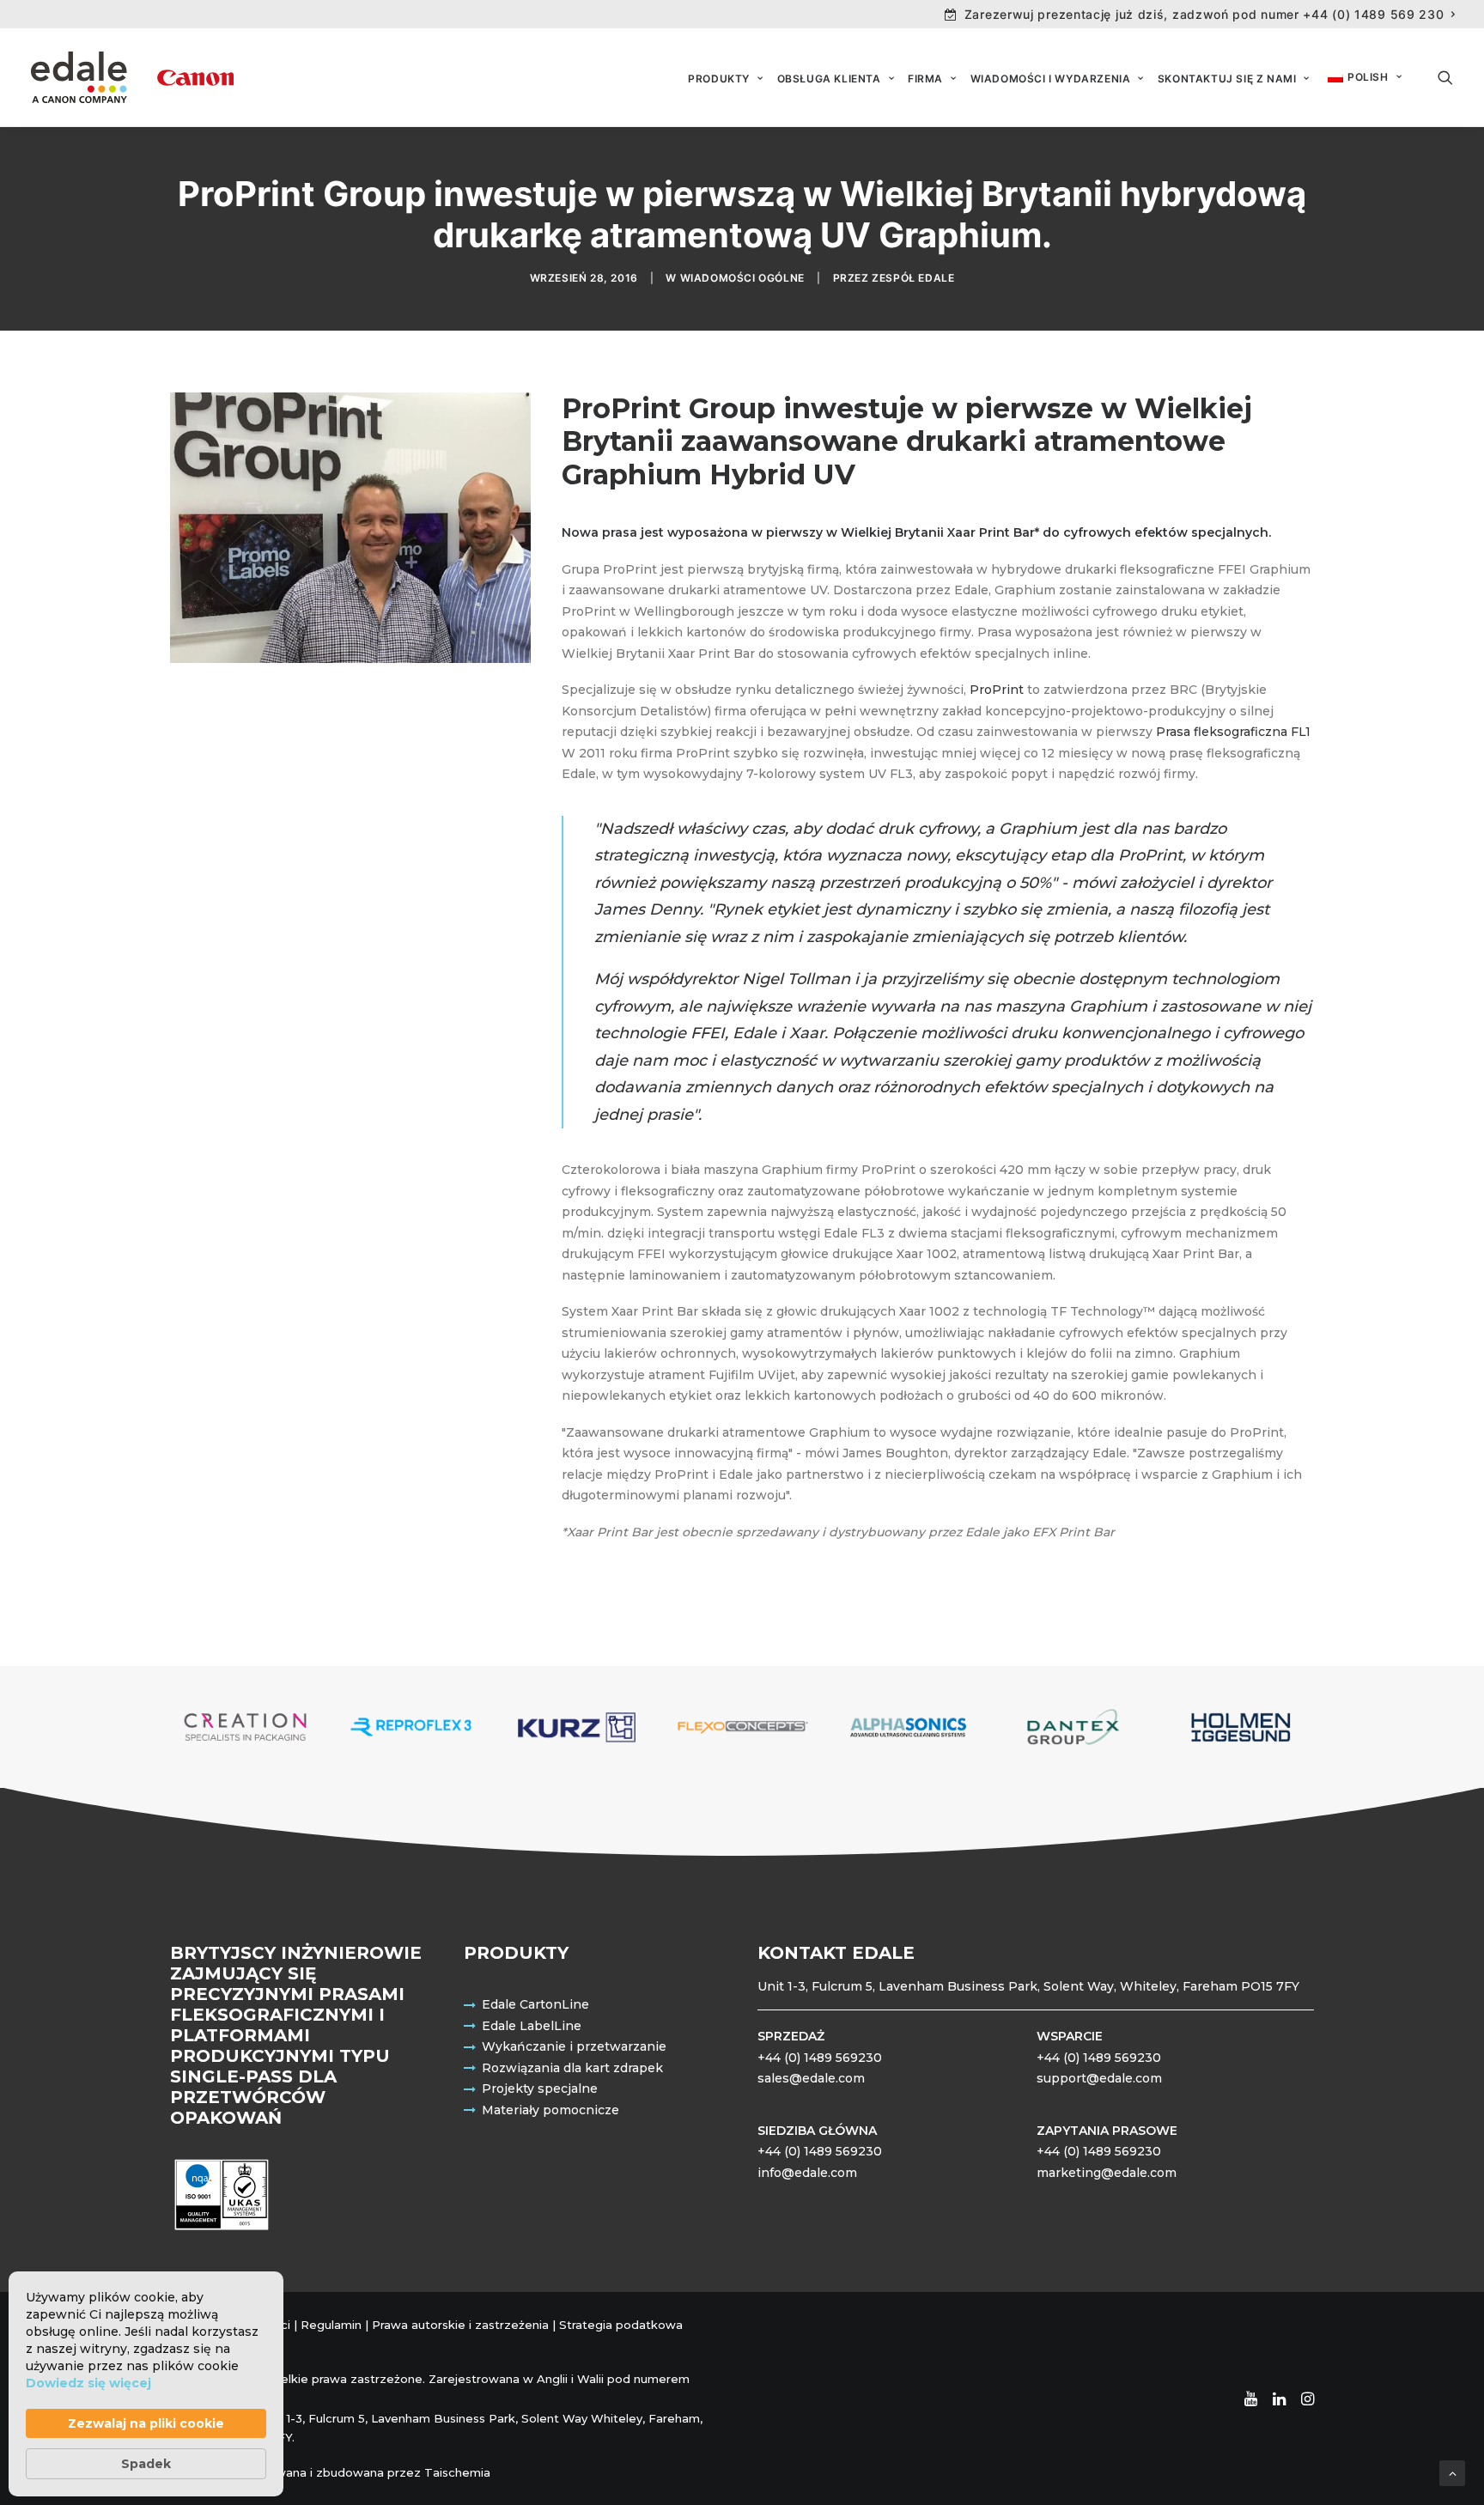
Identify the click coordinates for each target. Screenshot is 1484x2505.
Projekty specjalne (540, 2089)
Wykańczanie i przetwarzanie (574, 2046)
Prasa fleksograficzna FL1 (1233, 732)
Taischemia (457, 2472)
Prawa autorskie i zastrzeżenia (460, 2325)
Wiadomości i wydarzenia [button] (1051, 79)
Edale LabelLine (532, 2026)
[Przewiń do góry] (1452, 2472)
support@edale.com (1099, 2078)
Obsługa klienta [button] (829, 79)
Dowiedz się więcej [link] (88, 2383)
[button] (1445, 77)
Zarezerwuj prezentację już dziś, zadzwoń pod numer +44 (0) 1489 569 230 (1204, 14)
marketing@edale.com (1107, 2173)
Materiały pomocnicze (550, 2110)
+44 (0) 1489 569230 (820, 2058)
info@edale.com (807, 2173)
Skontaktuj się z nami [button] (1227, 79)
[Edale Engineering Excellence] (132, 77)
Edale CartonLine (535, 2004)
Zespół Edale (913, 278)
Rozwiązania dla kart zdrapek (572, 2068)
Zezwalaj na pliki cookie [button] (146, 2423)
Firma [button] (925, 79)
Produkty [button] (719, 79)
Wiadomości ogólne (742, 278)
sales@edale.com (811, 2078)
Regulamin (331, 2325)
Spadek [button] (146, 2464)
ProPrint (997, 690)
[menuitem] (1200, 14)
